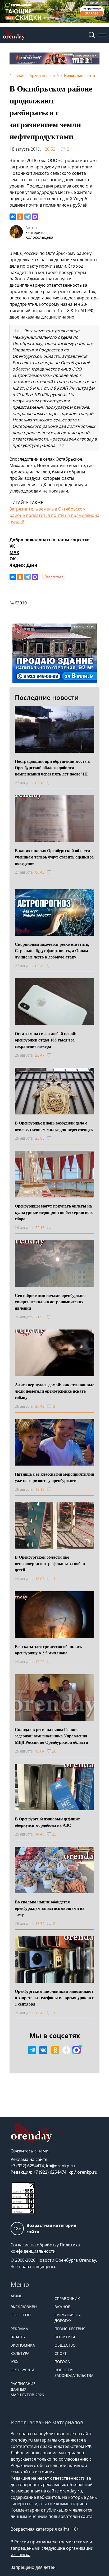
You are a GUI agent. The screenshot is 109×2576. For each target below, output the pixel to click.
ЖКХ (14, 2362)
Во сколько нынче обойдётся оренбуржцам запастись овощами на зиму (50, 1908)
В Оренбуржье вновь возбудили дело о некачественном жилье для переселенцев (54, 1126)
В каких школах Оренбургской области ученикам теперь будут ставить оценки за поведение (54, 857)
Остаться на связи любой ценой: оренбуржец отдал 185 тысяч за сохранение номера (46, 1040)
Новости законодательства (74, 2373)
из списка (21, 2555)
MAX (14, 552)
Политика (65, 2337)
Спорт (61, 2353)
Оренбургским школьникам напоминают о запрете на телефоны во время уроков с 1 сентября (54, 1997)
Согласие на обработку (35, 2245)
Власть (18, 2337)
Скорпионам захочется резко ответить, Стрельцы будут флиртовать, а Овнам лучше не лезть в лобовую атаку (52, 950)
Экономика (23, 2345)
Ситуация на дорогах (68, 2318)
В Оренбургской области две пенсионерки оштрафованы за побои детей (50, 1563)
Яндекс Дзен (23, 565)
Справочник (67, 2298)
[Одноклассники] (20, 217)
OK (13, 559)
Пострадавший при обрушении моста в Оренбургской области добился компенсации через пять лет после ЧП (52, 767)
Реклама (19, 2329)
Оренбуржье (23, 2370)
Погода (62, 2362)
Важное (62, 2307)
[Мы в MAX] (76, 2050)
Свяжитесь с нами (30, 2151)
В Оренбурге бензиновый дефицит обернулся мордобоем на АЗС (47, 1822)
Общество (65, 2345)
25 (54, 1834)
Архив (17, 2296)
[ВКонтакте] (13, 217)
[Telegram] (28, 217)
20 (54, 1751)
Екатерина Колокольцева (39, 235)
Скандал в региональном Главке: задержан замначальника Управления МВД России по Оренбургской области (51, 1736)
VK (12, 546)
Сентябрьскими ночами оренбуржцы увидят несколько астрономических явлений (50, 1302)
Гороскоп (21, 2315)
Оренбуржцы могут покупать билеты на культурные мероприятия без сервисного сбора (54, 1212)
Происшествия (70, 2329)
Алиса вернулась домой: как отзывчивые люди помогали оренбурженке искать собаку (54, 1391)
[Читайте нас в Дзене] (66, 2050)
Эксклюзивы (24, 2307)
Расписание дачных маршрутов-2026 (27, 2389)
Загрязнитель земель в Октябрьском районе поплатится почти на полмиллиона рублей (54, 515)
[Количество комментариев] (54, 783)
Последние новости (47, 697)
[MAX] (35, 217)
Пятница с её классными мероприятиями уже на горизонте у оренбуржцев (54, 1477)
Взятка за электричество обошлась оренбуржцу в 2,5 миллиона (48, 1649)
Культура (20, 2353)
